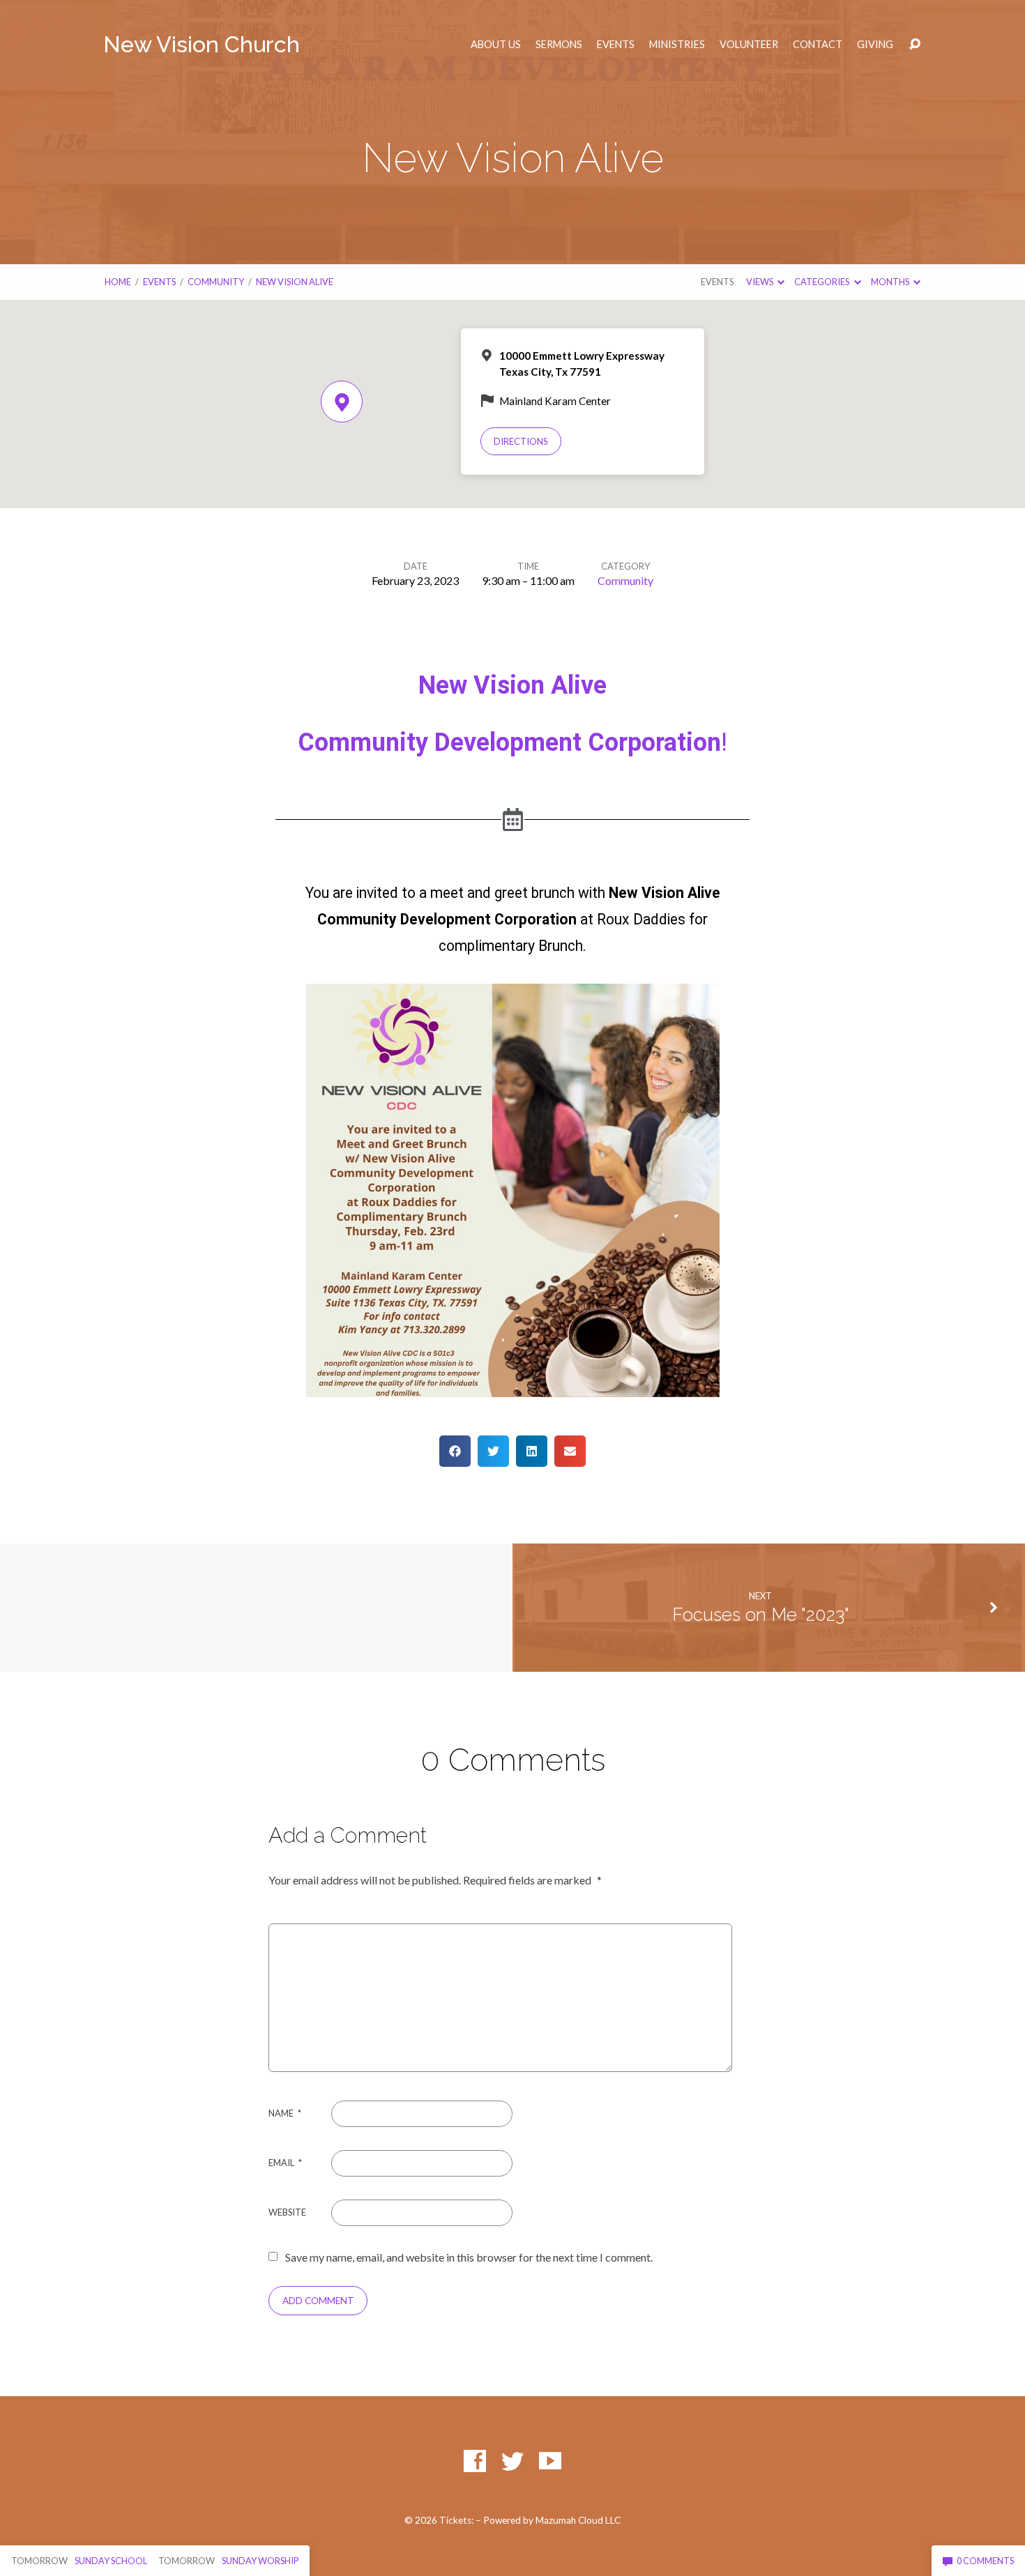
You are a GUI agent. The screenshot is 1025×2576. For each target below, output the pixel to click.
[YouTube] (550, 2461)
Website (287, 2212)
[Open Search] (915, 45)
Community (216, 282)
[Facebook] (475, 2461)
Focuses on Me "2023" (761, 1615)
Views (760, 282)
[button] (455, 1451)
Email (285, 2163)
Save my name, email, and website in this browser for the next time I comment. (469, 2257)
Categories (822, 282)
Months (891, 282)
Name (285, 2113)
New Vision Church (202, 44)
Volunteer (749, 45)
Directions (521, 441)
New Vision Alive (295, 282)
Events (616, 45)
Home (118, 282)
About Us (496, 45)
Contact (818, 45)
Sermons (559, 45)
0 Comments (985, 2561)
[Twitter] (512, 2461)
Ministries (677, 45)
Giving (875, 45)
